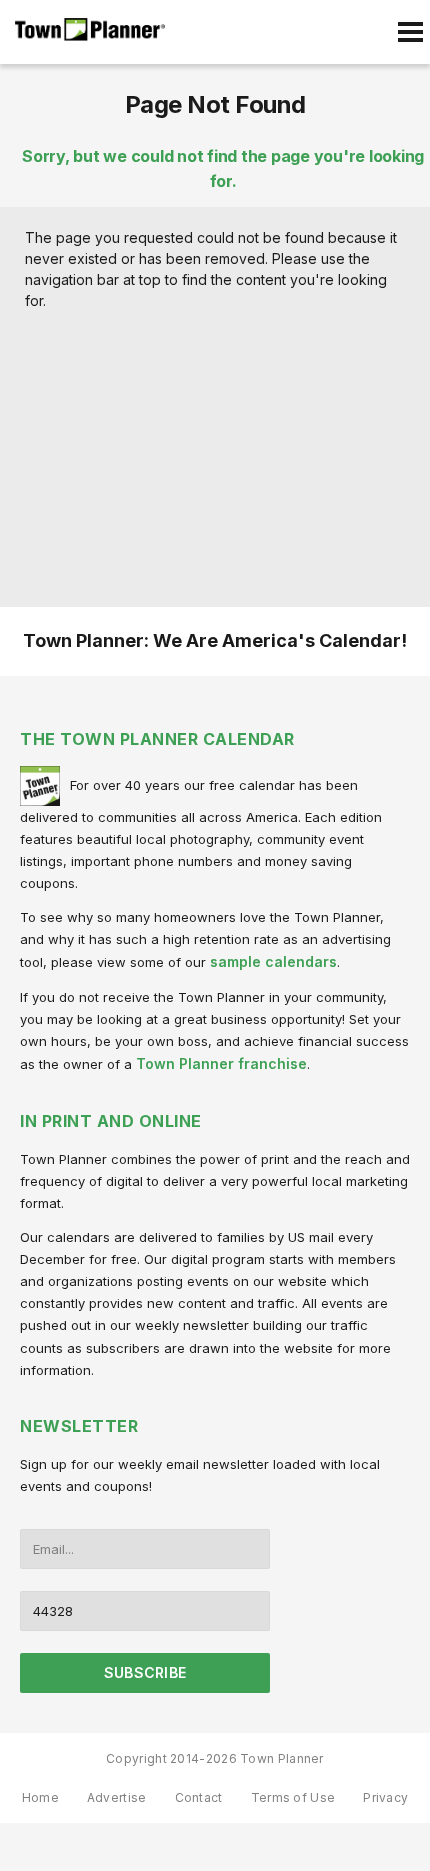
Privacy (385, 1797)
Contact (199, 1797)
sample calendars (273, 961)
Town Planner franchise (221, 1063)
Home (40, 1797)
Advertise (117, 1797)
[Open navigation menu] (410, 32)
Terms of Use (293, 1797)
